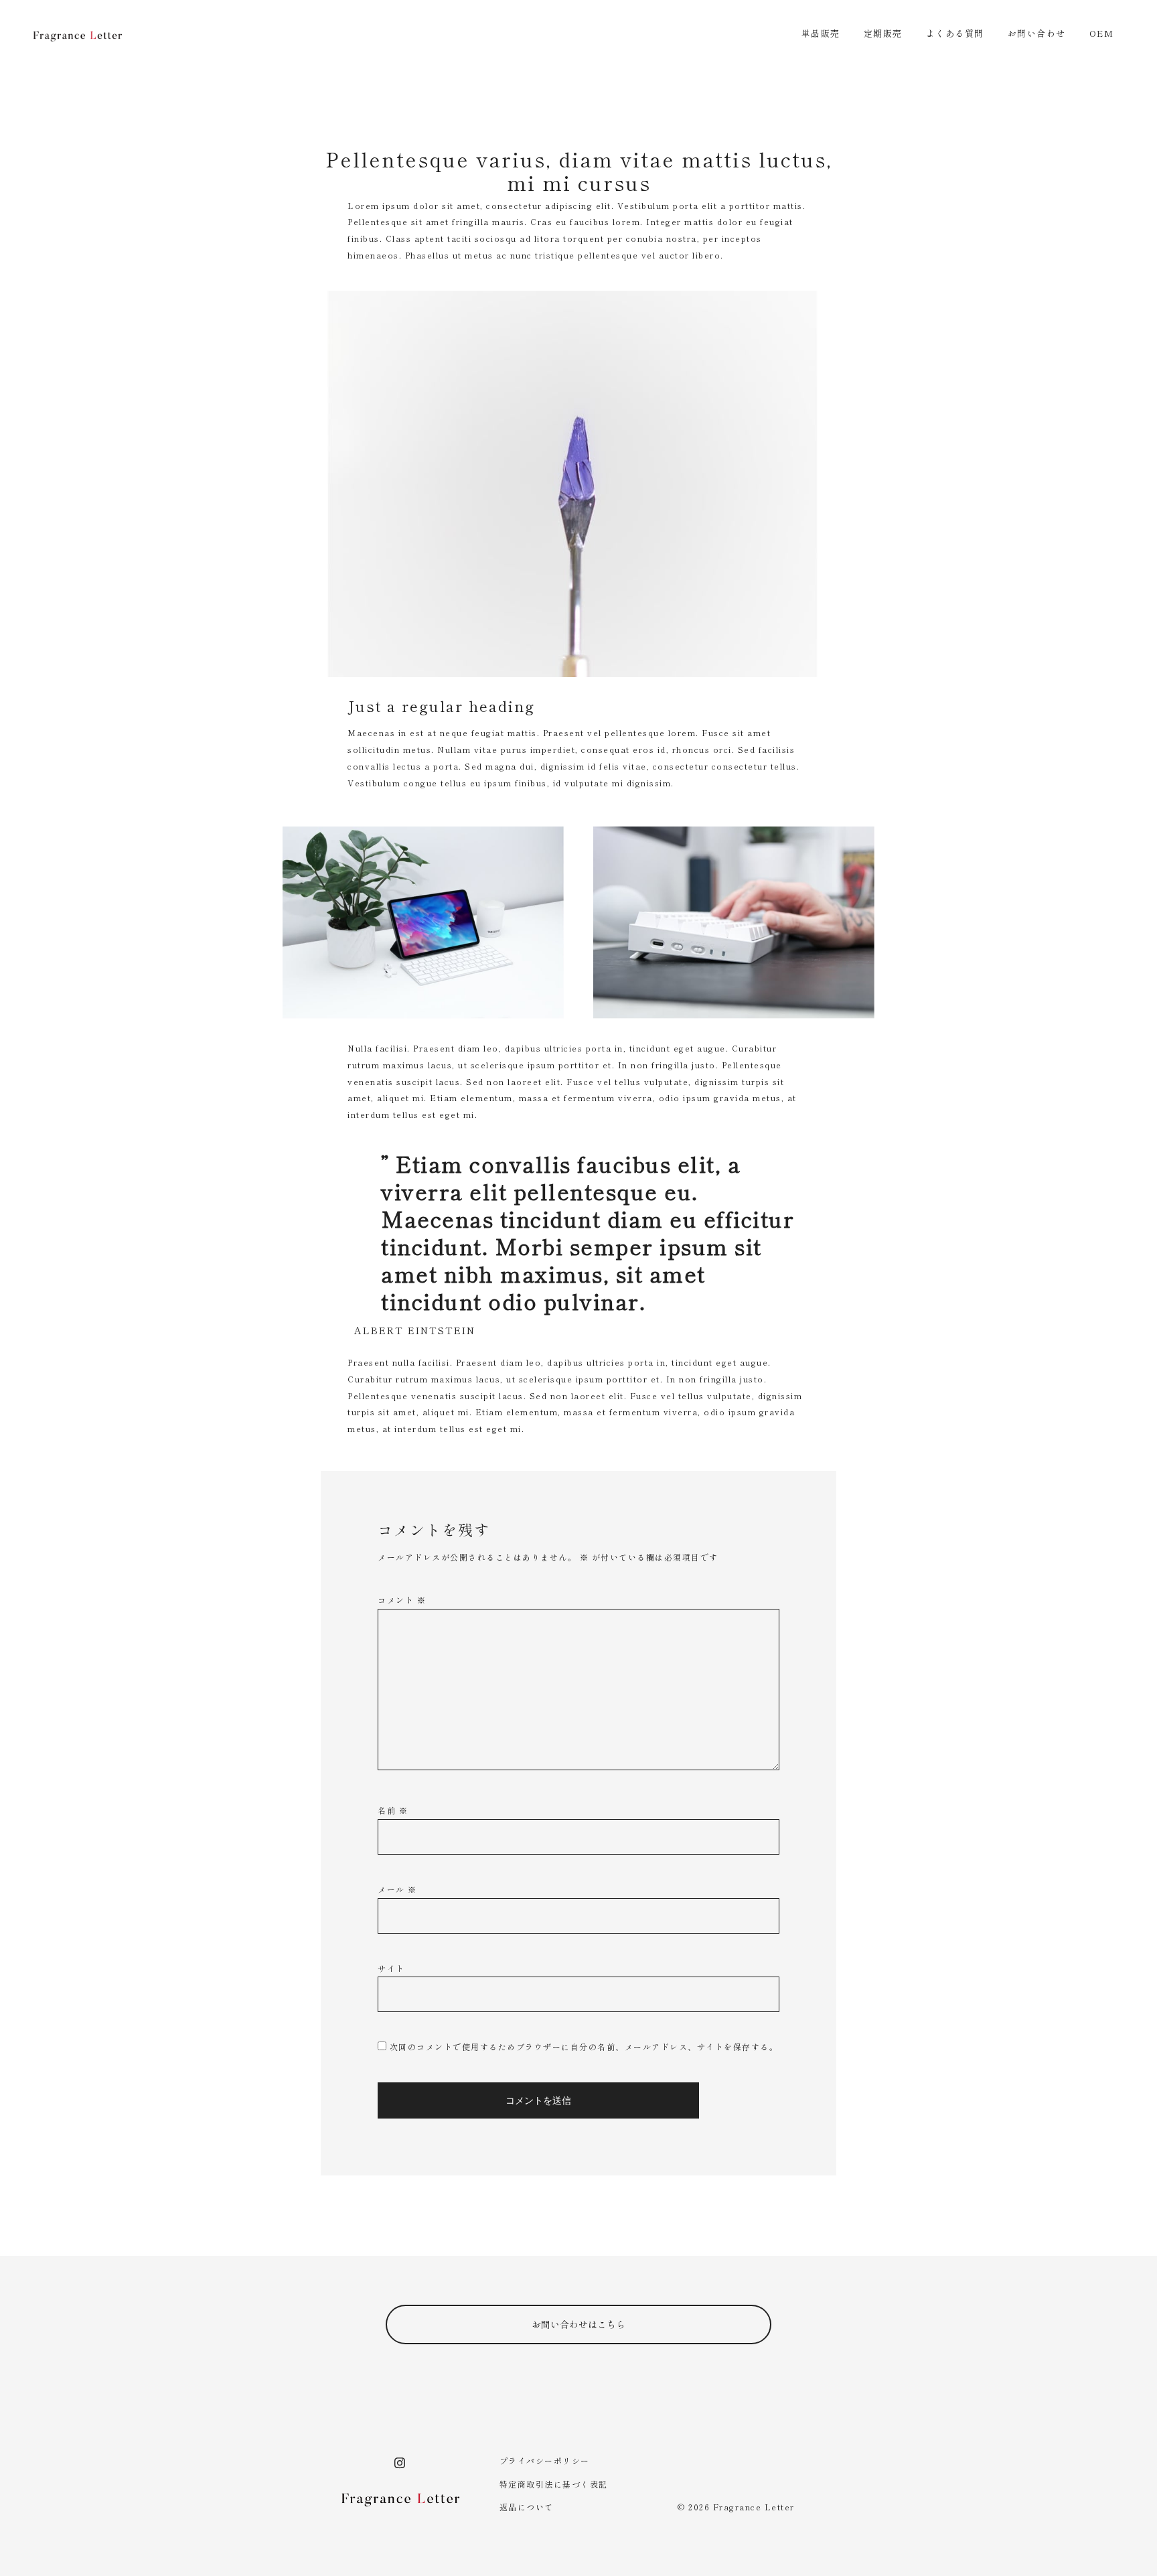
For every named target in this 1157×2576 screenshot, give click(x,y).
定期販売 (883, 33)
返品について (527, 2507)
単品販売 (821, 33)
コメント (402, 1600)
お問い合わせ (1037, 33)
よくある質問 (955, 33)
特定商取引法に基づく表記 (554, 2484)
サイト (391, 1968)
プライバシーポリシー (545, 2460)
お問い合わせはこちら (578, 2324)
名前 (393, 1810)
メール (397, 1889)
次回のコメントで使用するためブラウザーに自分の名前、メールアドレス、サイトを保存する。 (584, 2047)
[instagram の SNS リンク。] (400, 2460)
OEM (1102, 33)
